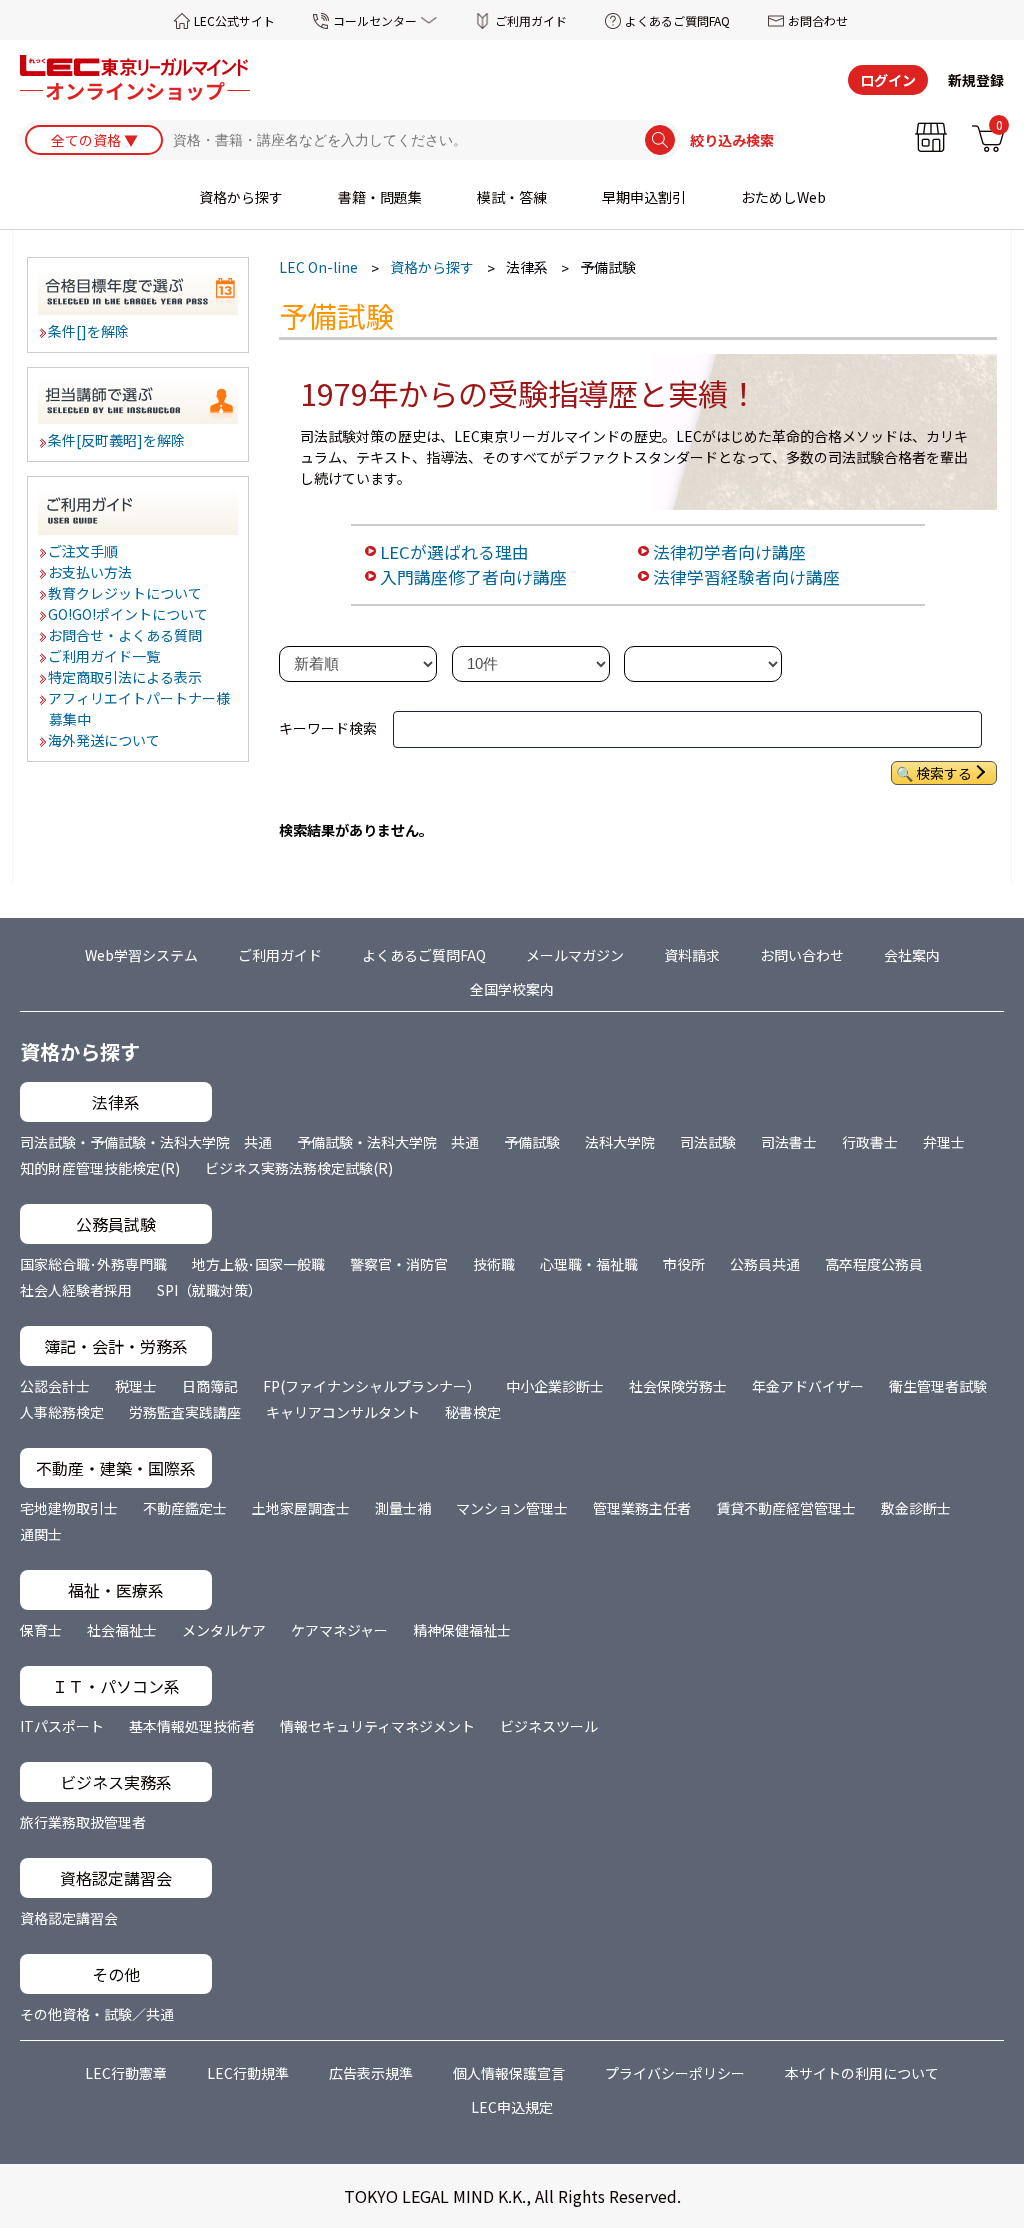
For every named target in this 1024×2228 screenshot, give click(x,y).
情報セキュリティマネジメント (377, 1726)
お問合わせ (818, 20)
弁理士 (944, 1142)
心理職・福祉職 (589, 1264)
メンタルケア (224, 1630)
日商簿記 (210, 1386)
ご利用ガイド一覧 (105, 656)
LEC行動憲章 (126, 2073)
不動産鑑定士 (185, 1508)
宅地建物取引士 (69, 1508)
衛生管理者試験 (938, 1386)
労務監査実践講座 (185, 1412)
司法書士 (789, 1142)
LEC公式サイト (234, 20)
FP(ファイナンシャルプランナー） (372, 1386)
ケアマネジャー (339, 1630)
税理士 (136, 1386)
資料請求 (692, 955)
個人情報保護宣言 (509, 2073)
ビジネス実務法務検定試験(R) (299, 1168)
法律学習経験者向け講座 (746, 577)
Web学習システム (141, 955)
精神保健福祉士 (462, 1630)
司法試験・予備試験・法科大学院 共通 (146, 1142)
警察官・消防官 (399, 1264)
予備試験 (532, 1142)
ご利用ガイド (531, 20)
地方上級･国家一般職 (258, 1264)
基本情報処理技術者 (192, 1726)
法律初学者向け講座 (729, 552)
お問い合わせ (802, 955)
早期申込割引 (644, 197)
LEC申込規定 (512, 2107)
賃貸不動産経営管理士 (786, 1508)
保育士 (41, 1630)
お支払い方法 (91, 572)
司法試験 (708, 1142)
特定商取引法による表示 (126, 677)
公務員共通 (765, 1264)
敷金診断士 (916, 1508)
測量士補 (403, 1508)
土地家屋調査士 (301, 1508)
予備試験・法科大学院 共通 (388, 1142)
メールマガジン (575, 955)
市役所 (684, 1264)
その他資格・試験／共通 (97, 2014)
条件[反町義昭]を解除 (117, 440)
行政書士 (870, 1142)
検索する (944, 773)
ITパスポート (62, 1726)
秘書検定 (473, 1412)
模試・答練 (512, 197)
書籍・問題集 (380, 197)
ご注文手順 (84, 551)
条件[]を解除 (89, 331)
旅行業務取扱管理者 (83, 1822)
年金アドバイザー (808, 1386)
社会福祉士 (122, 1630)
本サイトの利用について (862, 2073)
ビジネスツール (549, 1726)
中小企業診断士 (555, 1386)
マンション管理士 (512, 1508)
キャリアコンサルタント (343, 1412)
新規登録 (976, 80)
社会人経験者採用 (76, 1290)
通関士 (41, 1534)
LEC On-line (318, 267)
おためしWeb (783, 197)
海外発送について (105, 740)
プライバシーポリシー (675, 2073)
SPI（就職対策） (209, 1290)
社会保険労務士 (678, 1386)
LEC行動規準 (248, 2073)
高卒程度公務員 (874, 1264)
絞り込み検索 (732, 140)
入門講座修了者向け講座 (473, 577)
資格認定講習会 (69, 1918)
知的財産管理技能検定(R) (100, 1168)
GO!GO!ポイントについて (129, 614)
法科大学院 (620, 1142)
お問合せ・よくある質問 (126, 635)
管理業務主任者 (642, 1508)
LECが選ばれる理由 (454, 552)
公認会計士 (55, 1386)
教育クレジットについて (126, 593)
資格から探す (241, 197)
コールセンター (375, 20)
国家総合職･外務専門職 (93, 1264)
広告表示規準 (371, 2073)
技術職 (494, 1264)
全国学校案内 (512, 989)
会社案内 (912, 955)
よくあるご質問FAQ (677, 20)
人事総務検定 (62, 1412)
